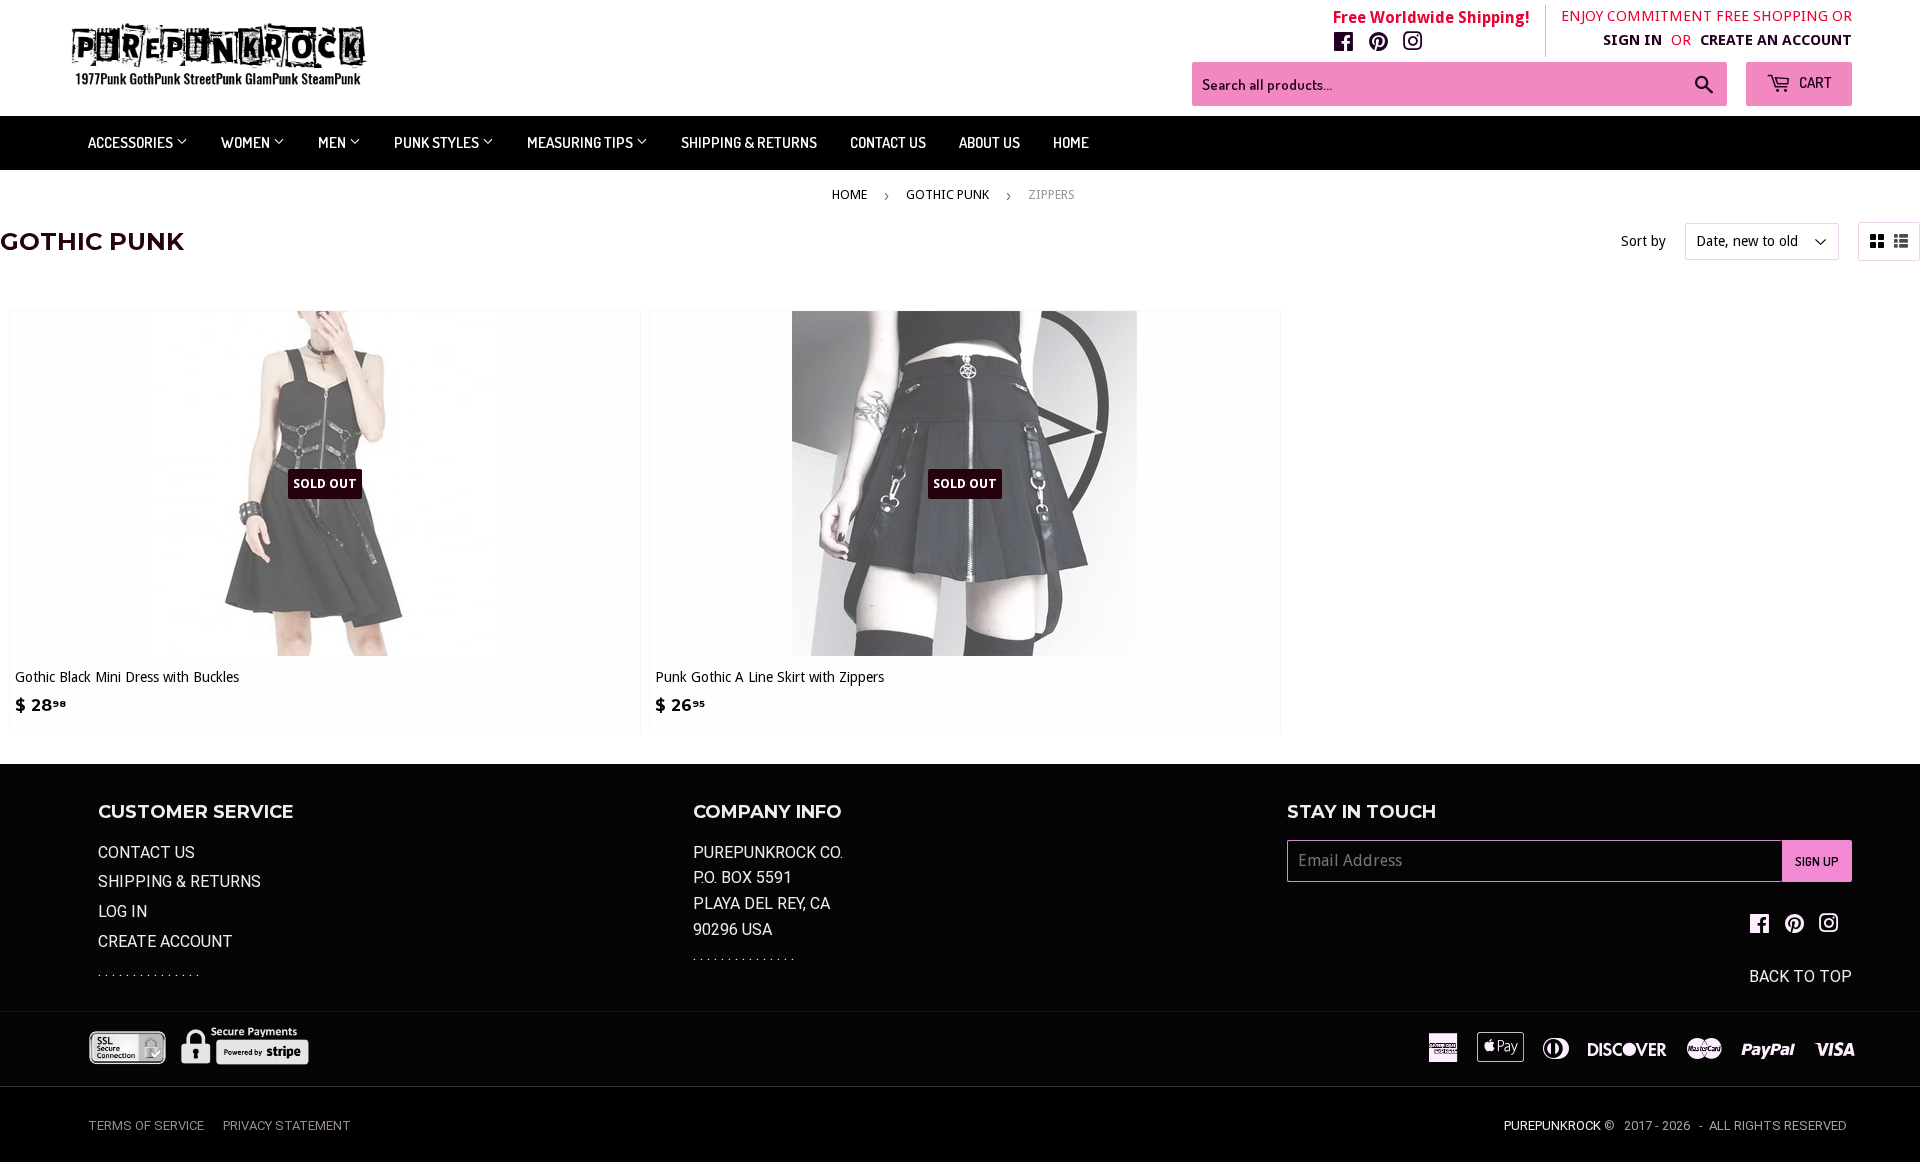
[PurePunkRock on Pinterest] (1378, 43)
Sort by (1643, 241)
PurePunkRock (1552, 1125)
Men (333, 142)
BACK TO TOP (1800, 976)
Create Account (165, 941)
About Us (989, 142)
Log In (122, 911)
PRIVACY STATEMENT (287, 1125)
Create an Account (1776, 40)
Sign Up (1817, 861)
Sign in (1632, 40)
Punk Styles (438, 142)
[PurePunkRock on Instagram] (1413, 43)
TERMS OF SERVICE (146, 1125)
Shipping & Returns (749, 142)
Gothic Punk (947, 194)
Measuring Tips (581, 142)
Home (1071, 142)
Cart (1814, 82)
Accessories (132, 142)
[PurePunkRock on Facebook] (1343, 43)
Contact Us (888, 142)
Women (247, 142)
